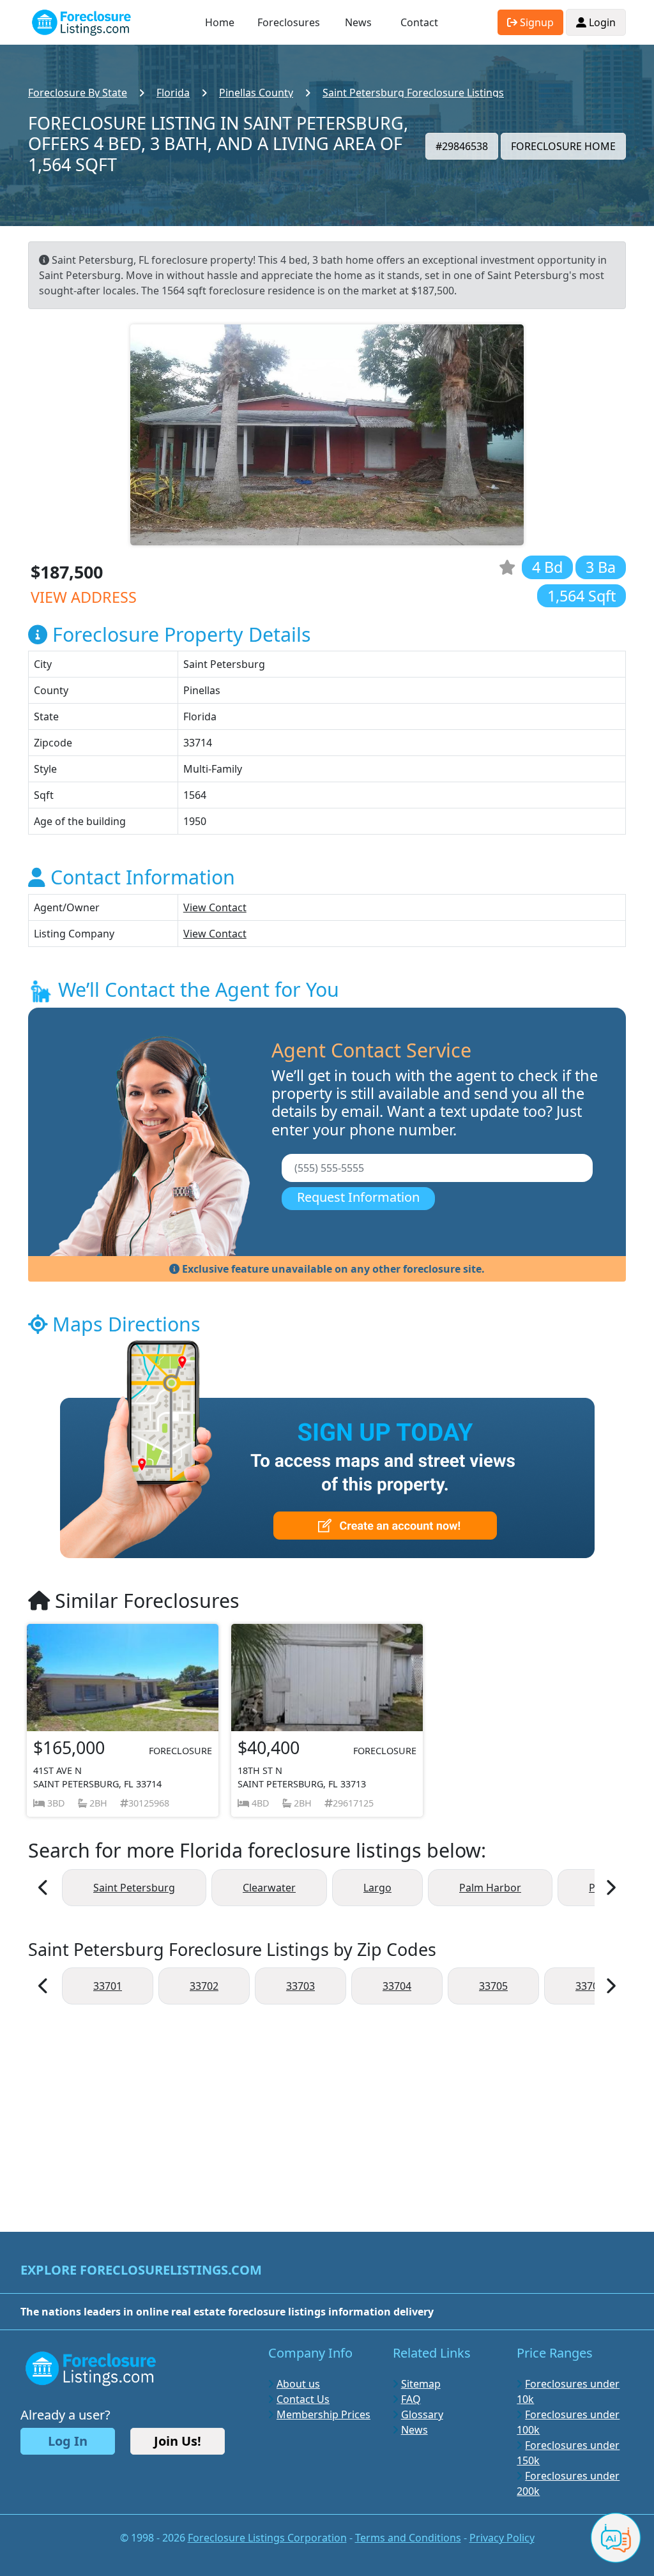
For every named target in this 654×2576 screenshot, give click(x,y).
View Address (84, 597)
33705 (493, 1986)
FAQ (411, 2399)
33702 (204, 1986)
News (358, 22)
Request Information (358, 1197)
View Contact (215, 907)
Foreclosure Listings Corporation (267, 2538)
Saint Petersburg (134, 1888)
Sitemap (421, 2384)
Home (220, 22)
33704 (397, 1986)
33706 (590, 1986)
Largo (377, 1888)
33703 (300, 1986)
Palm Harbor (490, 1888)
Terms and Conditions (408, 2538)
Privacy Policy (502, 2538)
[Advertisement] (327, 2112)
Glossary (422, 2414)
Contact (419, 22)
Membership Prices (323, 2414)
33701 (108, 1986)
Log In (68, 2441)
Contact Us (303, 2399)
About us (298, 2384)
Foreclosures (289, 22)
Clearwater (269, 1888)
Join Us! (178, 2441)
